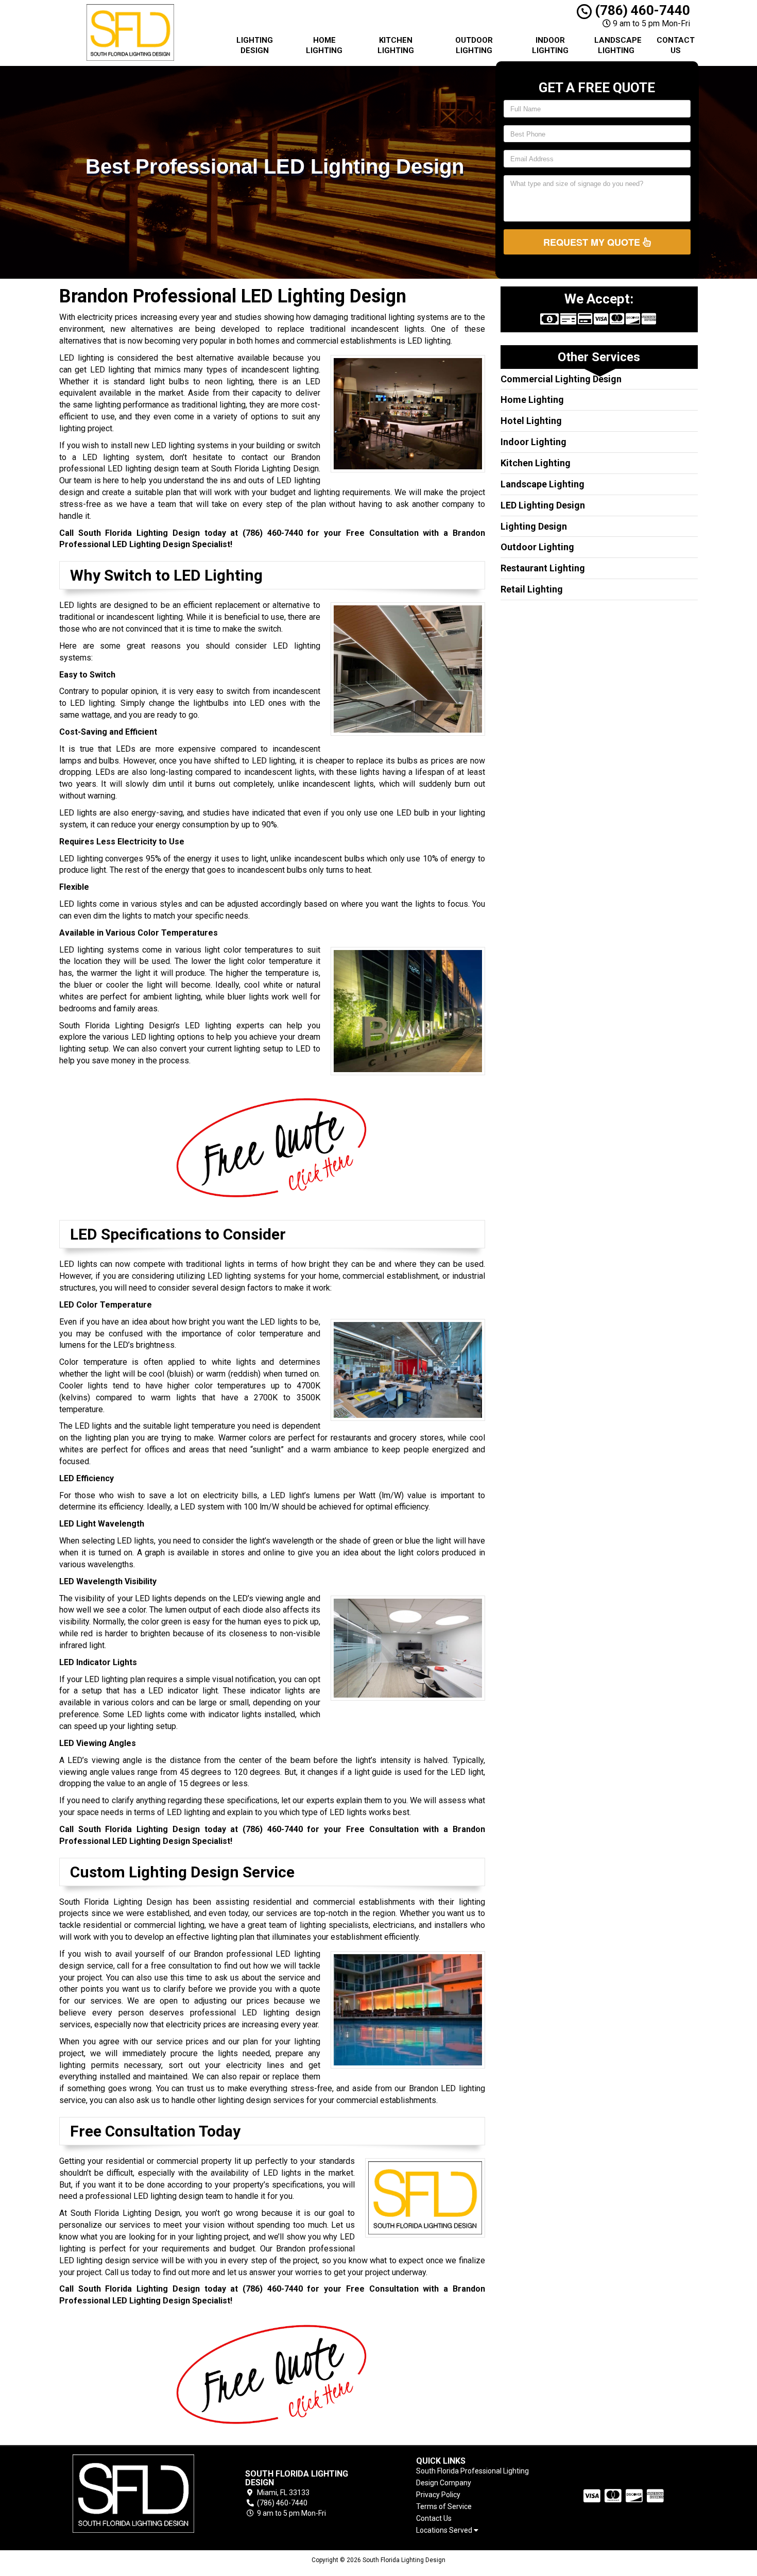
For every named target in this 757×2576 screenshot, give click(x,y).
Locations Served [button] (445, 2530)
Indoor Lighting (550, 45)
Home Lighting (324, 45)
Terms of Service (444, 2506)
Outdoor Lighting (474, 45)
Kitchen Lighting (396, 45)
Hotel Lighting (531, 421)
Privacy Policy (438, 2495)
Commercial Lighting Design (561, 379)
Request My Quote (593, 242)
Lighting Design (255, 45)
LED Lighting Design (543, 505)
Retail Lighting (532, 589)
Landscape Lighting (618, 45)
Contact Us (676, 45)
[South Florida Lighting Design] (133, 2494)
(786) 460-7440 (641, 10)
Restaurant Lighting (543, 568)
